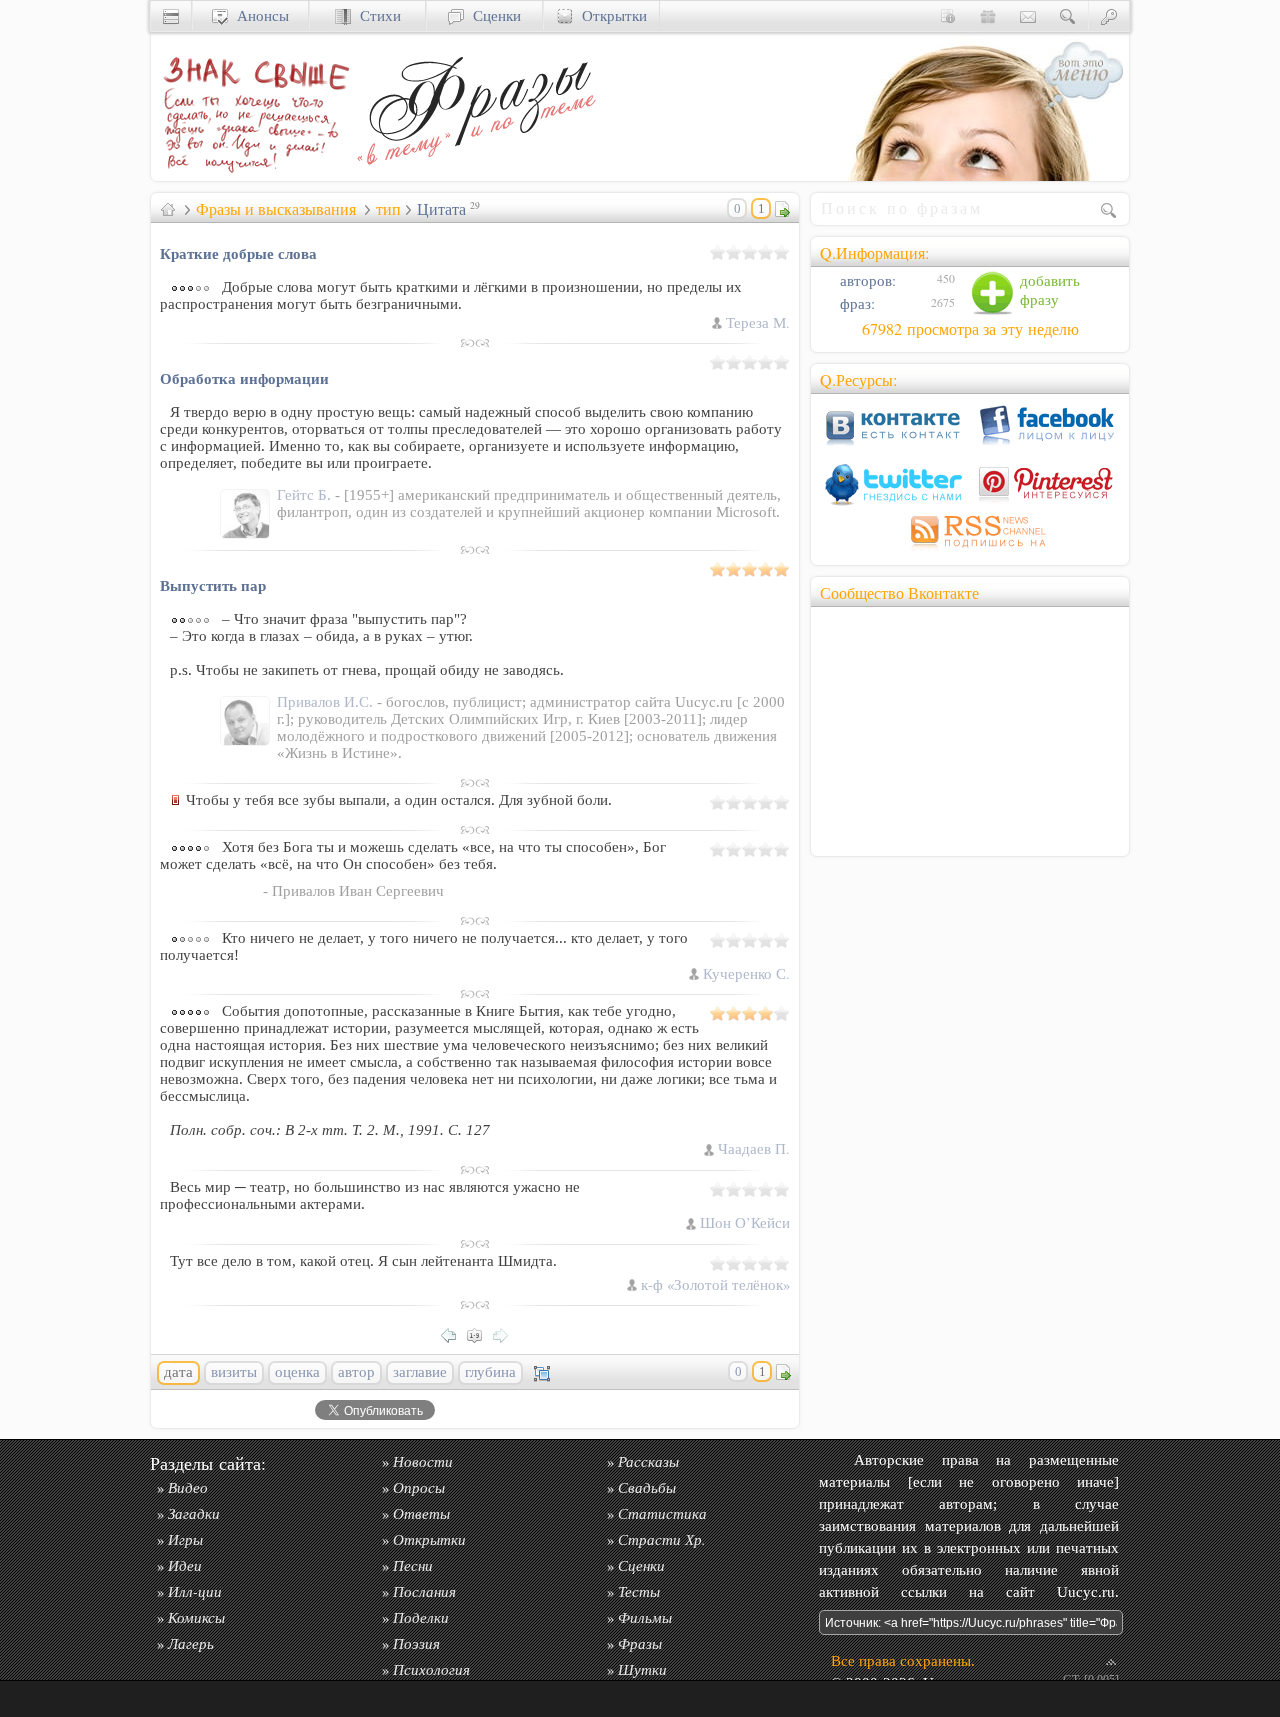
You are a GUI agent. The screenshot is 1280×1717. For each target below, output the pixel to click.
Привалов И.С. (327, 702)
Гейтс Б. (306, 495)
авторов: (866, 280)
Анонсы (258, 15)
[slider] (750, 252)
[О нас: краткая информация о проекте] (948, 15)
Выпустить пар (213, 585)
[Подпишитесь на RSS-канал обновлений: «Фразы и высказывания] (970, 550)
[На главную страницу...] (251, 175)
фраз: (855, 303)
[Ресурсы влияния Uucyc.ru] (168, 209)
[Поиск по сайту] (1068, 15)
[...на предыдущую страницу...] (454, 1333)
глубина (490, 1372)
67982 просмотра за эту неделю (970, 329)
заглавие (420, 1372)
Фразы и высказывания (276, 209)
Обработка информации (244, 378)
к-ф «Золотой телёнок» (715, 1284)
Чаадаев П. (754, 1148)
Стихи (376, 15)
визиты (234, 1372)
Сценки (492, 15)
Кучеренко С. (746, 973)
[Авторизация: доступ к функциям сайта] (1109, 15)
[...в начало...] (480, 1333)
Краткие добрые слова (238, 253)
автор (356, 1372)
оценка (297, 1372)
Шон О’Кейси (745, 1222)
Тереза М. (758, 322)
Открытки (610, 15)
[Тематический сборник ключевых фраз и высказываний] (476, 175)
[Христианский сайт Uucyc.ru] (171, 15)
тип (388, 209)
